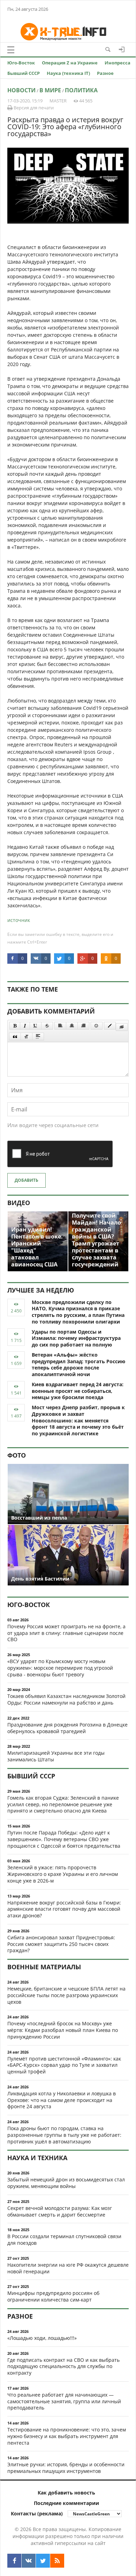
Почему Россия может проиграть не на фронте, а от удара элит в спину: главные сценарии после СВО (66, 1633)
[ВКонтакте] (29, 2561)
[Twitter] (43, 2561)
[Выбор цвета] (110, 1026)
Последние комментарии (66, 2503)
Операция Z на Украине (70, 63)
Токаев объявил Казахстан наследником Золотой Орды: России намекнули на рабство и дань (66, 1699)
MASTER (58, 101)
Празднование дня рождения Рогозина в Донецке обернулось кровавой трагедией (67, 1728)
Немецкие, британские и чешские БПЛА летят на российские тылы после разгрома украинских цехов (66, 1995)
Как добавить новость (66, 2493)
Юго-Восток (21, 63)
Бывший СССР (24, 73)
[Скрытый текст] (122, 1027)
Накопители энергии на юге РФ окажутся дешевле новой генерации (68, 2268)
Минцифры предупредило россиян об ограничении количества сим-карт (53, 2296)
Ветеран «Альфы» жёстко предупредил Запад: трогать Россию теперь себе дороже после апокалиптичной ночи (78, 1364)
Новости (21, 90)
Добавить (27, 1180)
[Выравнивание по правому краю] (83, 1026)
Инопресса (118, 63)
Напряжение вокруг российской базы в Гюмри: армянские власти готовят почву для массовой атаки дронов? (64, 1909)
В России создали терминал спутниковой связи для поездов (64, 2240)
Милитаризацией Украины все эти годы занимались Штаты (56, 1756)
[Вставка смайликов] (97, 1026)
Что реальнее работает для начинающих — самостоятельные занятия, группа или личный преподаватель (64, 2401)
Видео (19, 1203)
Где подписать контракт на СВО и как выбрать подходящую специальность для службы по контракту (63, 2366)
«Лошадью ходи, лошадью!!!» (42, 2338)
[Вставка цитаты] (15, 1037)
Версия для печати (33, 108)
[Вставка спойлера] (38, 1037)
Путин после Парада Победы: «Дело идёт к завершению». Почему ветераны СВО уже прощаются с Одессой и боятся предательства (64, 1839)
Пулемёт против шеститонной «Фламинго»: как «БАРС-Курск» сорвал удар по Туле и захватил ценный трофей (64, 2065)
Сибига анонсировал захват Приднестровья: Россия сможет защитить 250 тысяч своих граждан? (61, 1944)
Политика (81, 90)
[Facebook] (14, 2561)
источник (19, 920)
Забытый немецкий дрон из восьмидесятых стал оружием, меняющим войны (66, 2183)
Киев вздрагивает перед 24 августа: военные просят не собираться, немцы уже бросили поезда (78, 1391)
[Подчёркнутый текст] (36, 1026)
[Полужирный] (15, 1026)
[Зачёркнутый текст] (47, 1026)
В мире (50, 90)
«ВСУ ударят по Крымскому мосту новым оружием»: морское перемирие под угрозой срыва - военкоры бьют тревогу (60, 1668)
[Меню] (11, 50)
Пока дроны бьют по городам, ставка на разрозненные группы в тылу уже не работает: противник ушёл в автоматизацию (64, 2135)
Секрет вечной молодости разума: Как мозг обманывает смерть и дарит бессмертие (60, 2211)
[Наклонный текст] (25, 1026)
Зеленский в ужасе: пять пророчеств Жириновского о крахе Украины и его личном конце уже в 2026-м (63, 1874)
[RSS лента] (57, 2561)
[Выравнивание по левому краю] (60, 1026)
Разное (105, 73)
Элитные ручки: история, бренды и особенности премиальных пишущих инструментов (66, 2468)
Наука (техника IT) (68, 73)
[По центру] (72, 1026)
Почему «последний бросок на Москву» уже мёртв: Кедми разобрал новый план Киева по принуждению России (63, 2030)
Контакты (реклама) (37, 2513)
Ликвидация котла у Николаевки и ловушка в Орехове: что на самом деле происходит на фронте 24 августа (62, 2100)
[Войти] (122, 49)
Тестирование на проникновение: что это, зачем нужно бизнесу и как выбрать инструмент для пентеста (67, 2436)
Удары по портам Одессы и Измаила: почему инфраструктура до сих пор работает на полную (76, 1338)
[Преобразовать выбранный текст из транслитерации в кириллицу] (27, 1037)
